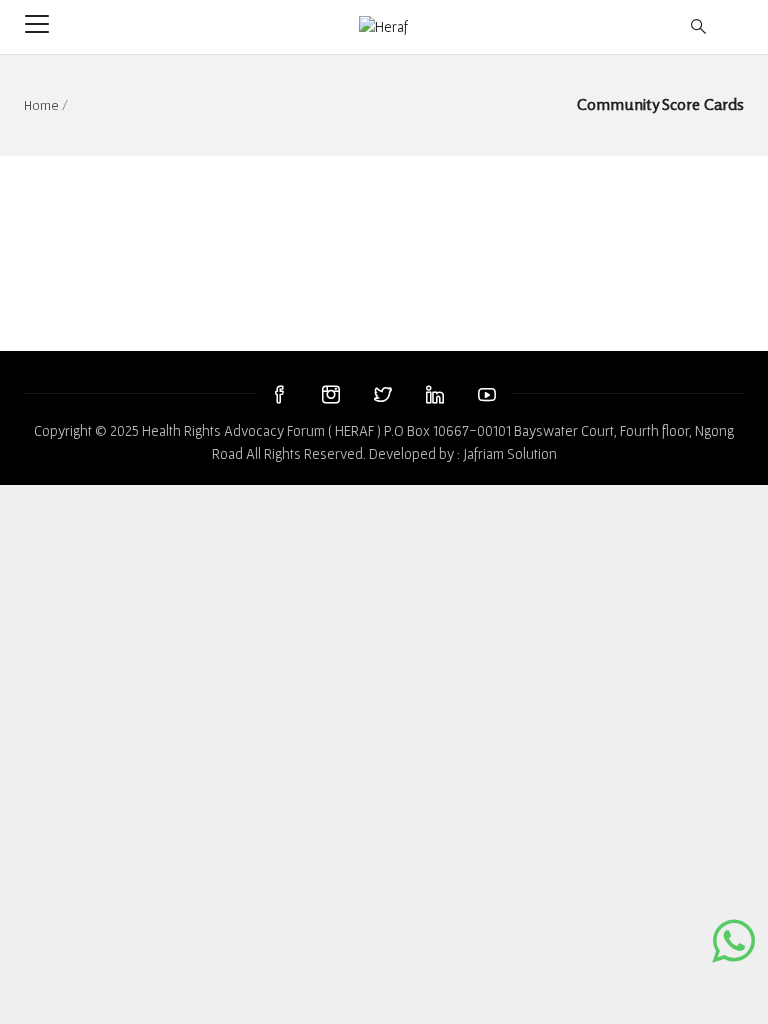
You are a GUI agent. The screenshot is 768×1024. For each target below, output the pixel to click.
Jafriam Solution (510, 453)
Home (41, 105)
